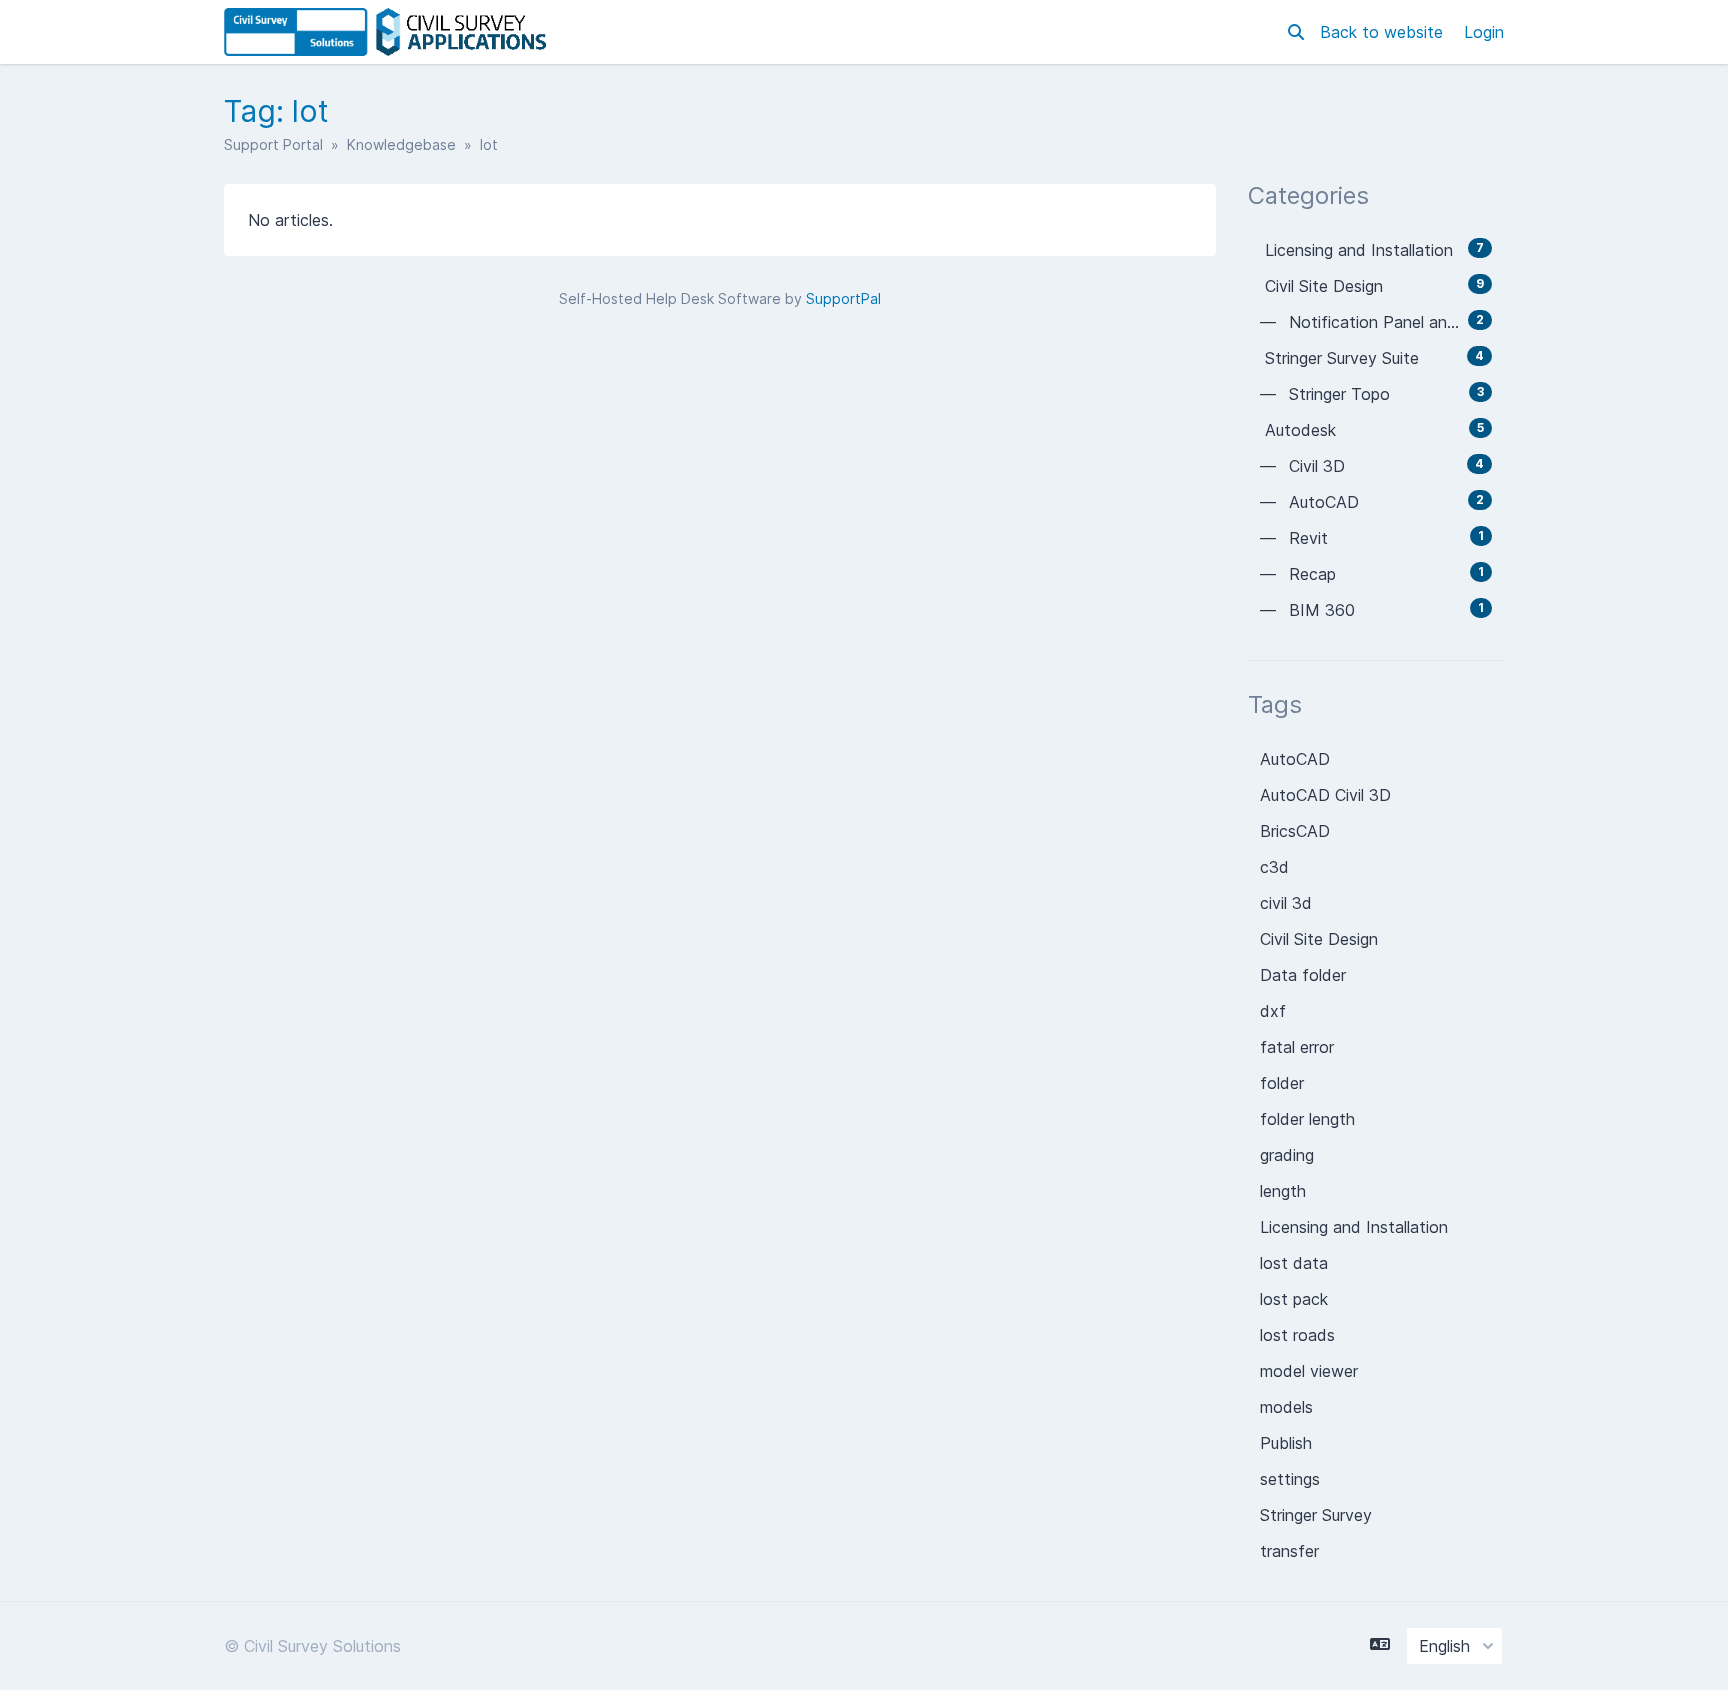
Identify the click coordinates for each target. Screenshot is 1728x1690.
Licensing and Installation (1354, 1227)
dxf (1273, 1011)
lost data (1294, 1263)
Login (1484, 32)
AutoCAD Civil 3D (1325, 795)
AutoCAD (1295, 759)
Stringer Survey (1316, 1515)
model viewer (1309, 1371)
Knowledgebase (401, 144)
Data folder (1303, 975)
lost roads (1297, 1335)
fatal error (1297, 1047)
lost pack (1294, 1299)
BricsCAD (1295, 831)
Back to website (1384, 32)
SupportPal (843, 298)
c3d (1274, 867)
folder (1282, 1083)
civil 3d (1286, 903)
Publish (1286, 1443)
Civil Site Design (1319, 939)
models (1286, 1407)
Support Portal (273, 144)
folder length (1307, 1119)
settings (1290, 1479)
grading (1287, 1155)
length (1283, 1191)
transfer (1289, 1551)
